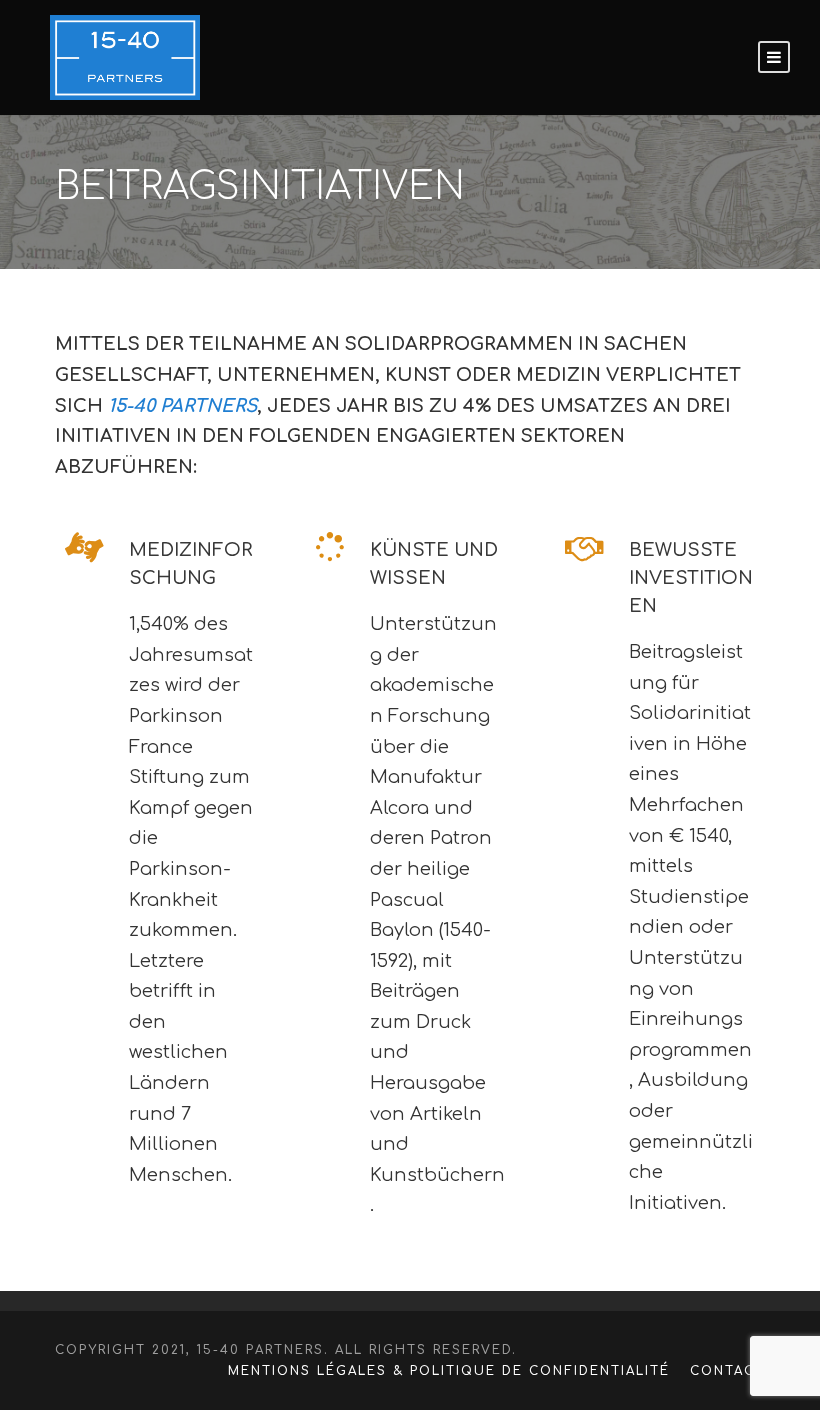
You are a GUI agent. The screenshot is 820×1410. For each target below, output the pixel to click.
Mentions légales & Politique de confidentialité (449, 1371)
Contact (727, 1371)
